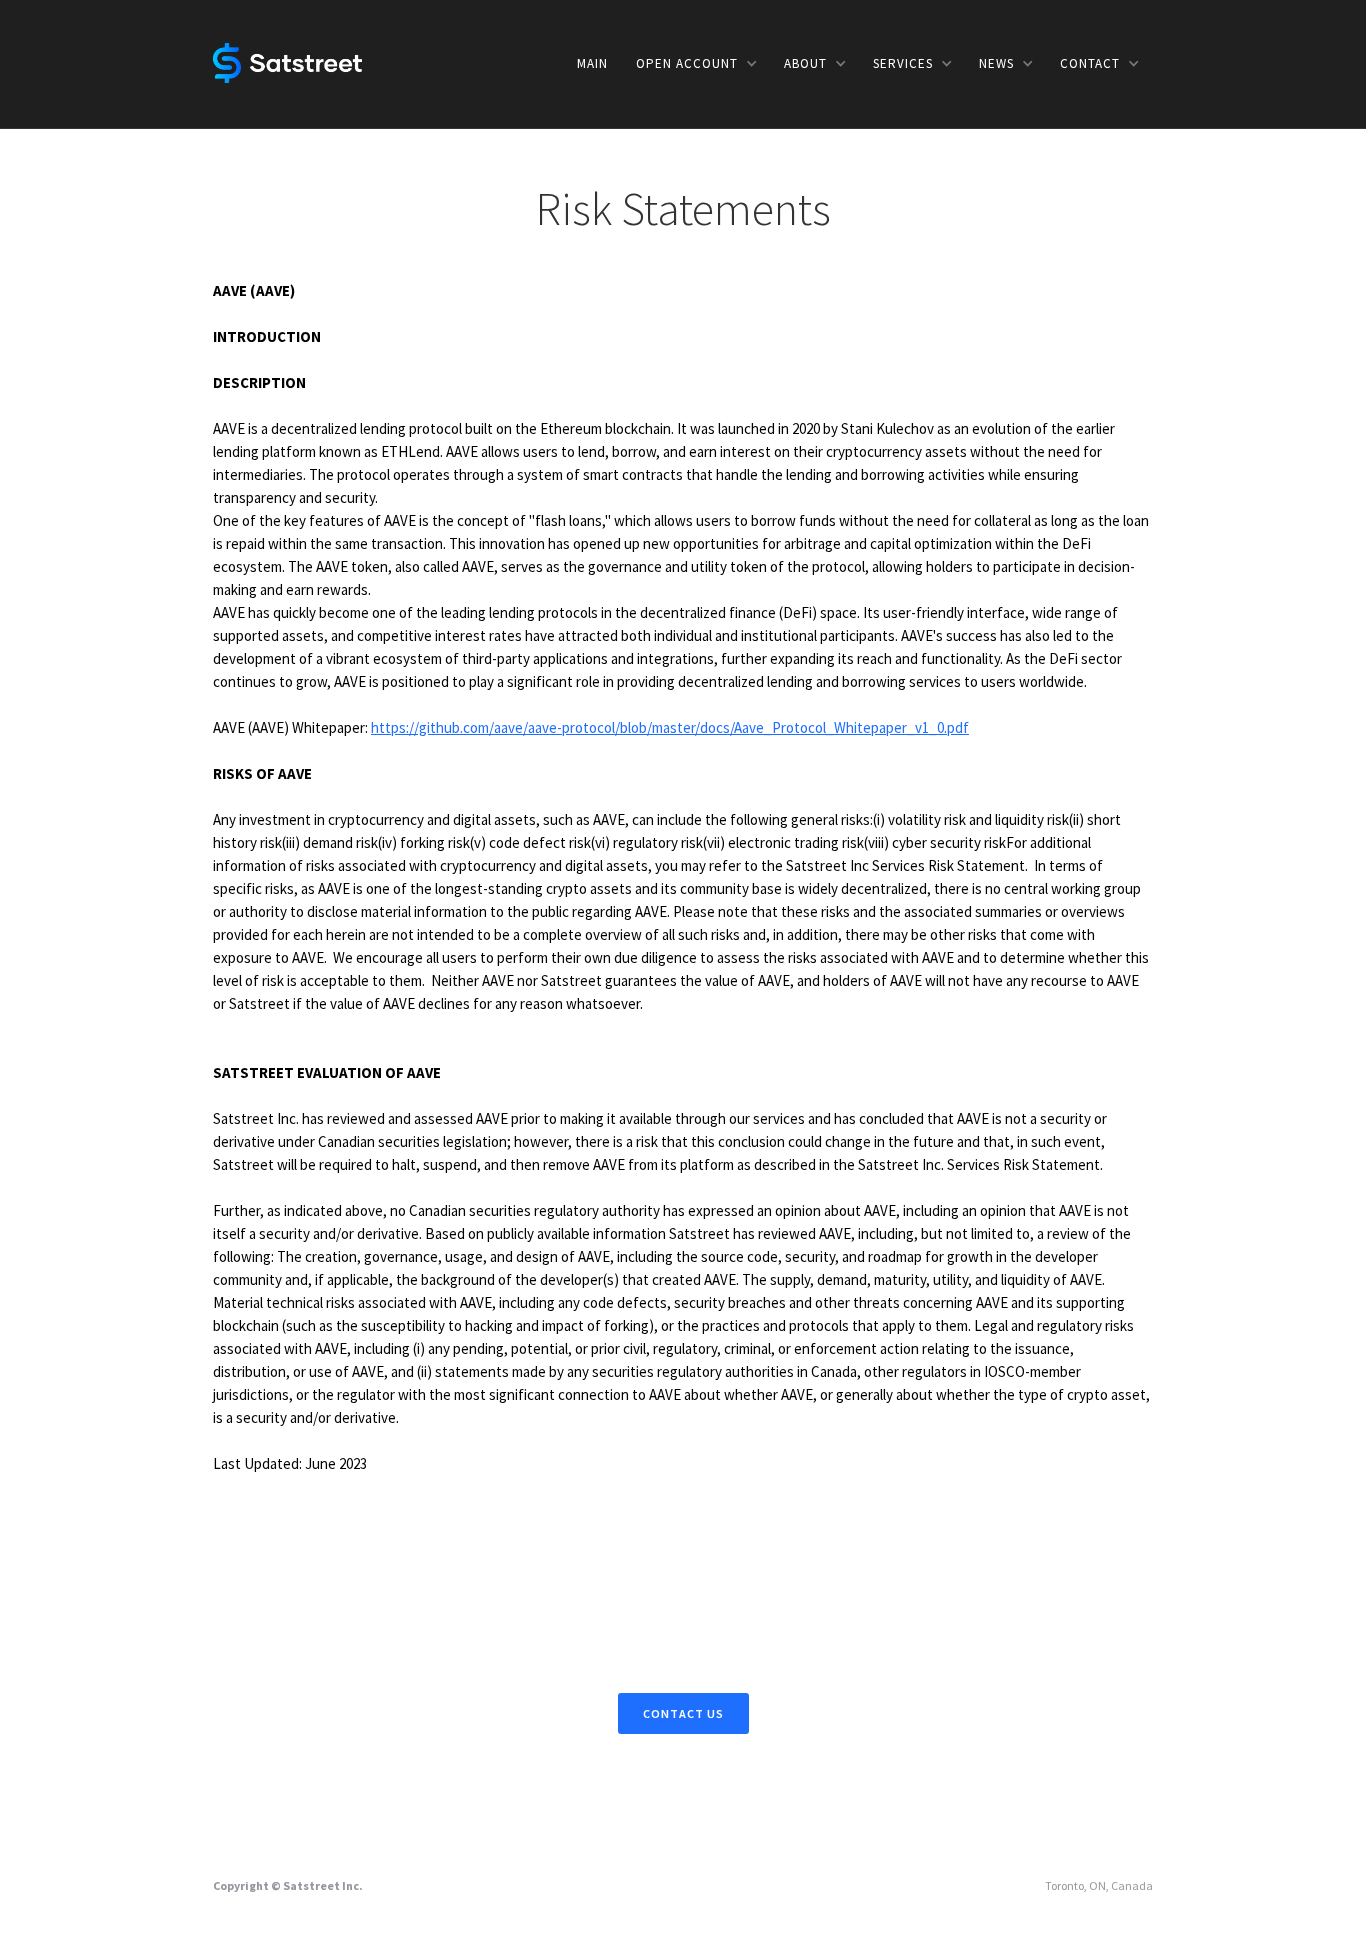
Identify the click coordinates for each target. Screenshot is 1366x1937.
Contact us (683, 1713)
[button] (696, 63)
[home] (287, 61)
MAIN (592, 63)
